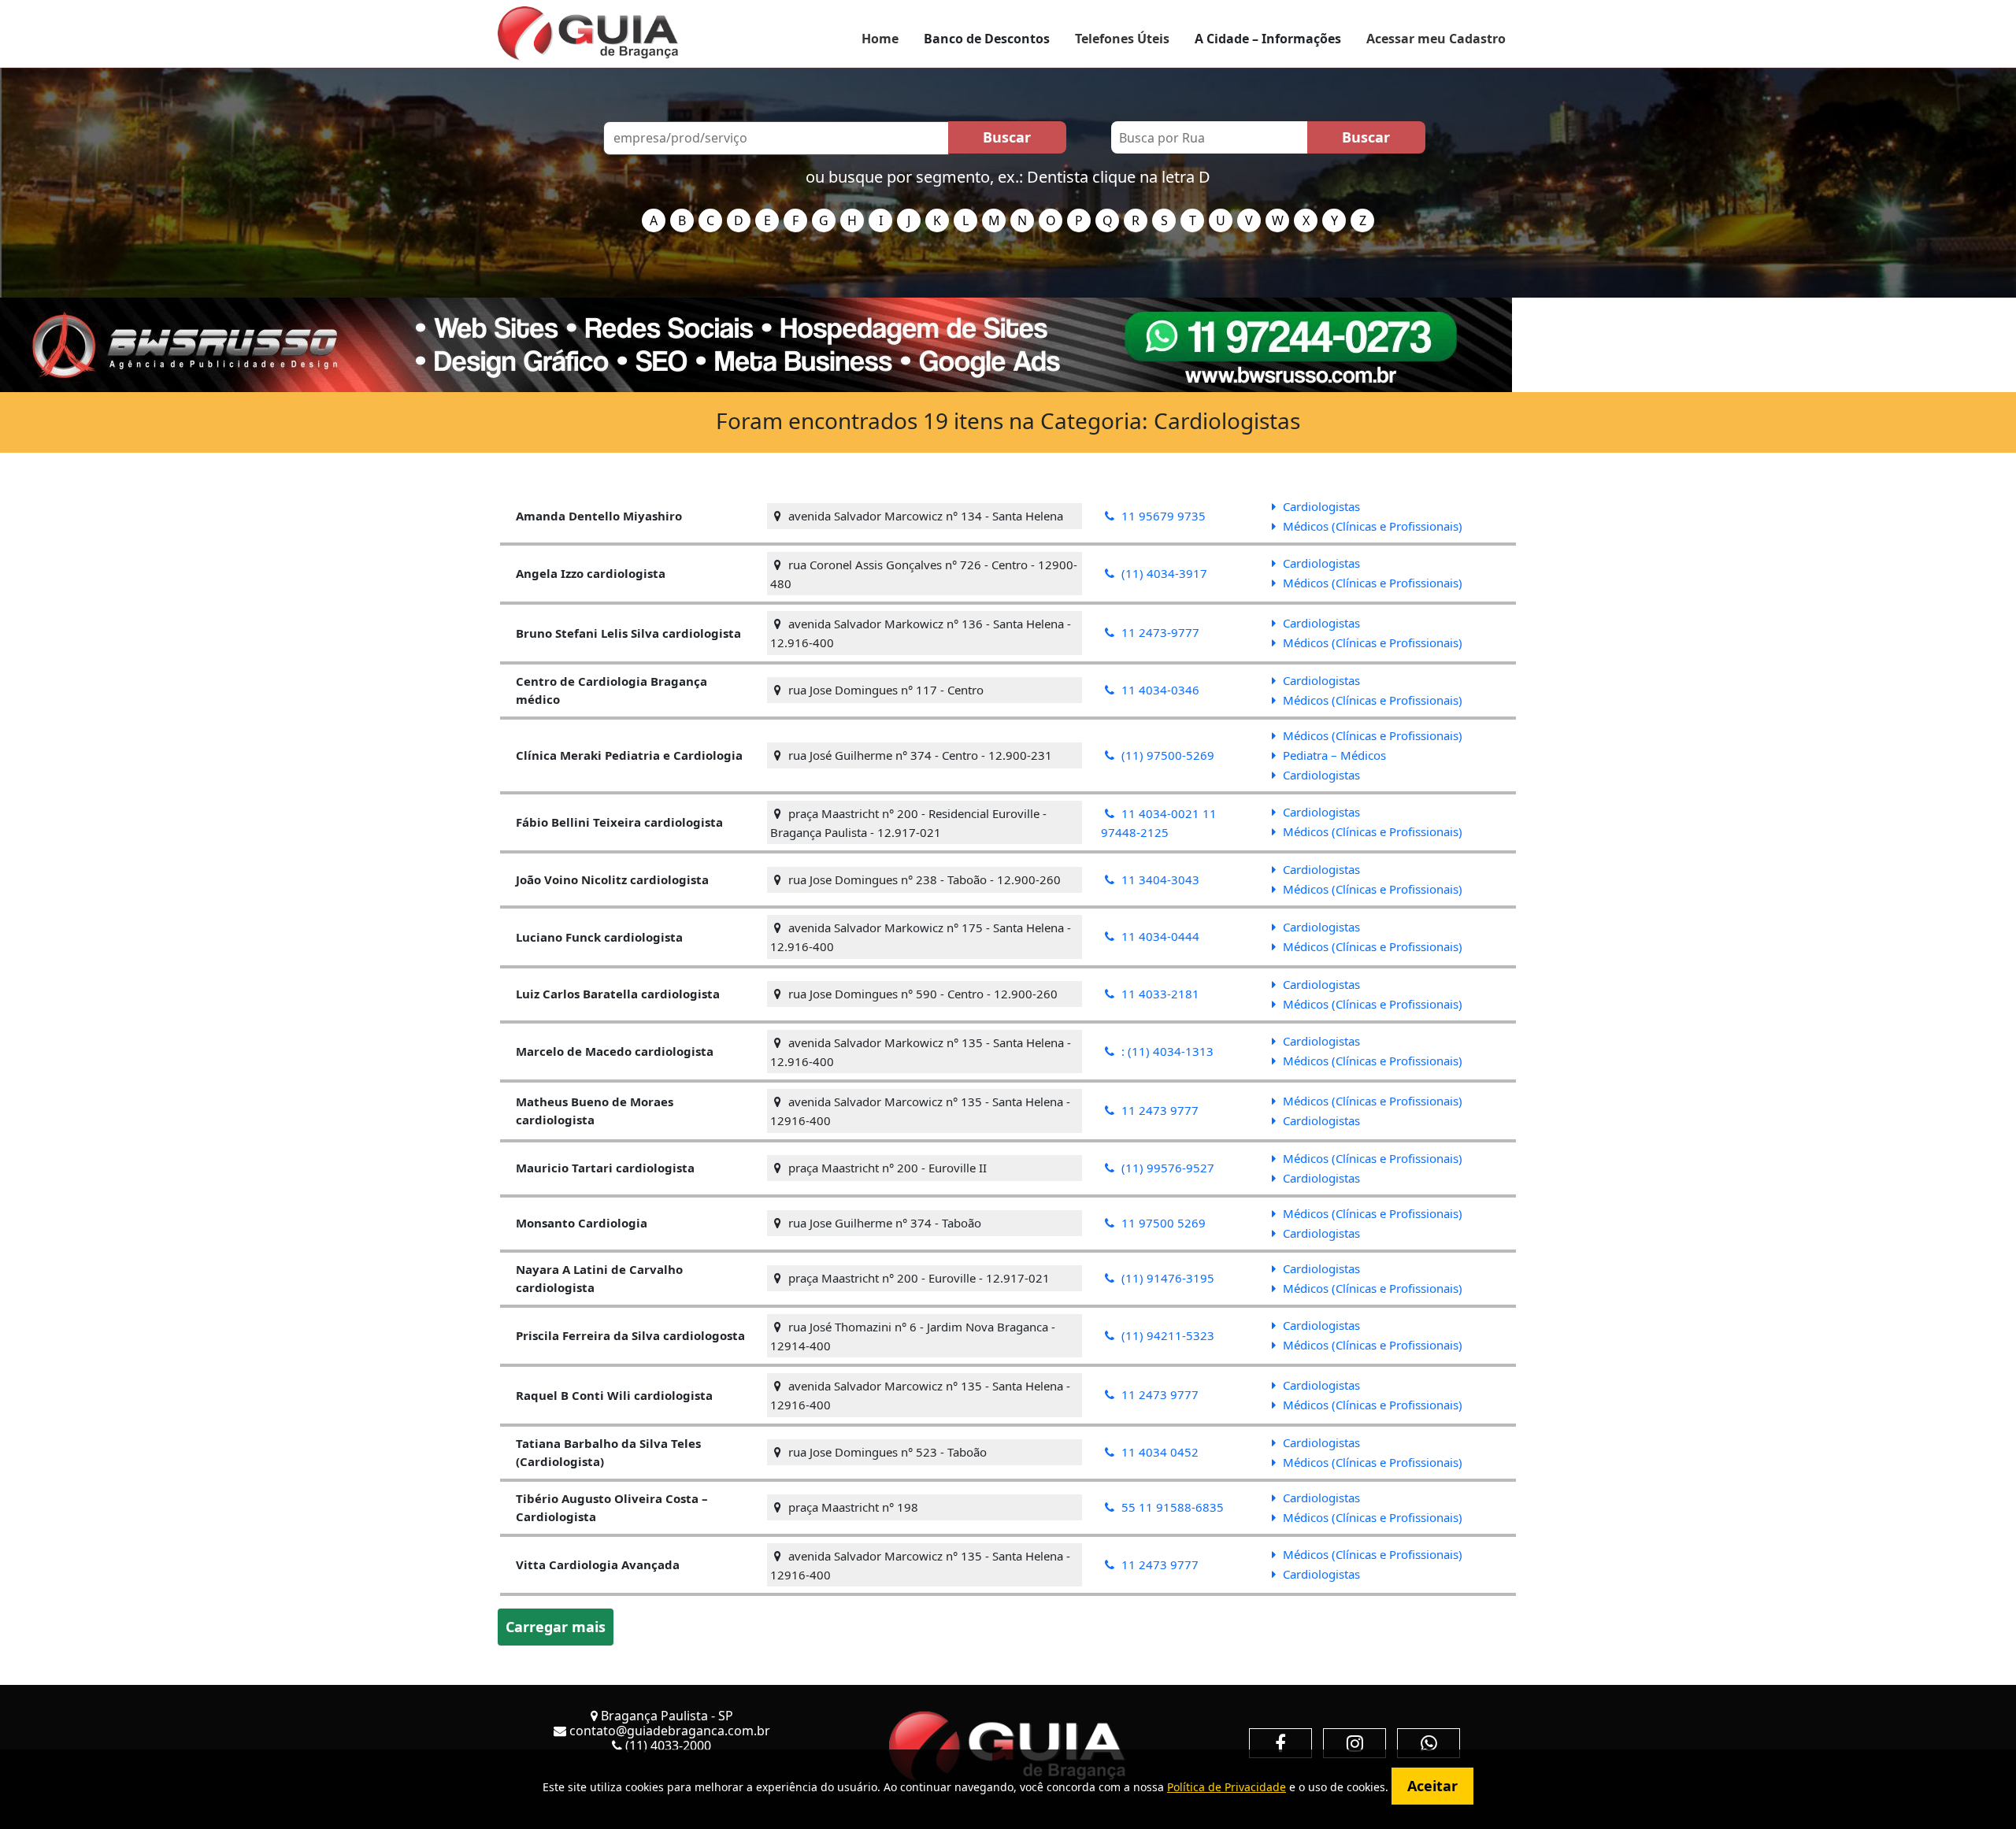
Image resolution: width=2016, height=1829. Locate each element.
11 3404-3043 (1159, 879)
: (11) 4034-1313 (1166, 1051)
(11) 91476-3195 (1166, 1278)
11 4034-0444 (1159, 936)
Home (880, 39)
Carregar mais (556, 1627)
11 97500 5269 (1162, 1223)
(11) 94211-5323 (1166, 1335)
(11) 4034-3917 (1163, 573)
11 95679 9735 (1162, 516)
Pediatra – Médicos (1333, 755)
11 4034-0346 (1159, 690)
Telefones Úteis (1122, 39)
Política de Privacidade (1227, 1787)
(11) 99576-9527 (1166, 1168)
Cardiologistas (1320, 506)
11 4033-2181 (1159, 994)
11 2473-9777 (1159, 632)
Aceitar (1432, 1786)
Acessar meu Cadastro (1436, 39)
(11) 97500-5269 (1166, 755)
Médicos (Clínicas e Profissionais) (1371, 526)
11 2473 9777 (1158, 1110)
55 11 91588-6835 (1171, 1507)
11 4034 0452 (1158, 1452)
